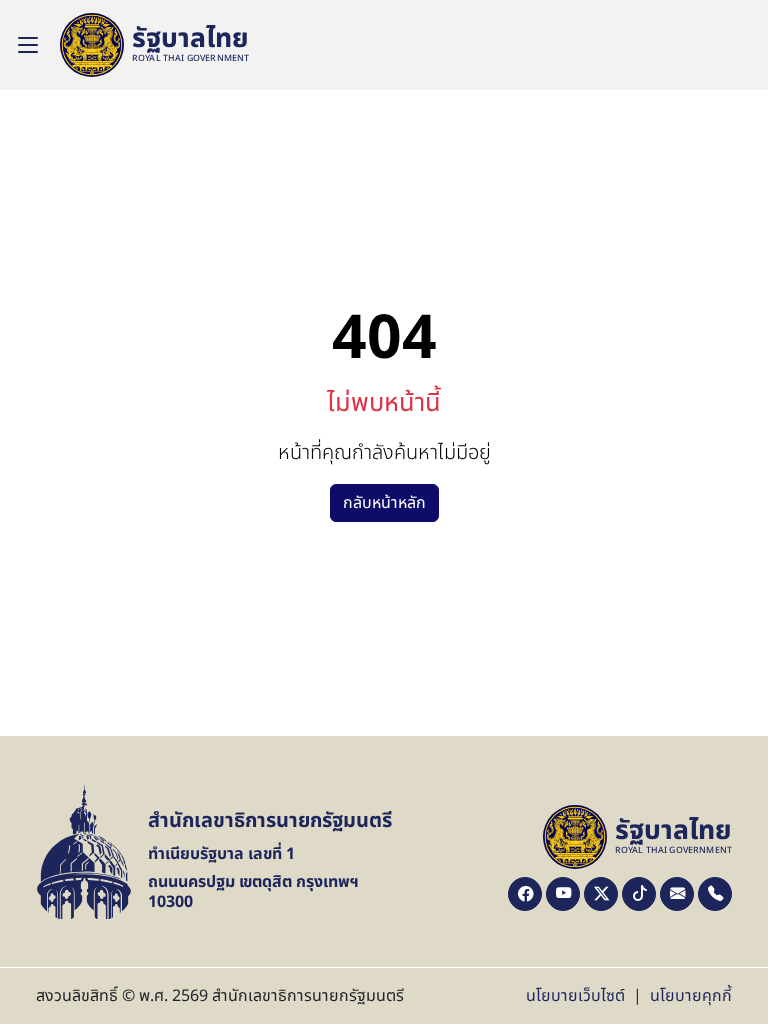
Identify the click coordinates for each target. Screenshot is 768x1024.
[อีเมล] (677, 894)
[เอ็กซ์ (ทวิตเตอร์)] (601, 894)
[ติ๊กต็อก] (639, 894)
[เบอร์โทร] (715, 894)
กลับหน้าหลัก (384, 503)
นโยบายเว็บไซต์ (575, 996)
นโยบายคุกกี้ (691, 996)
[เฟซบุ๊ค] (525, 894)
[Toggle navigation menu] (28, 45)
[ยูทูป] (563, 894)
